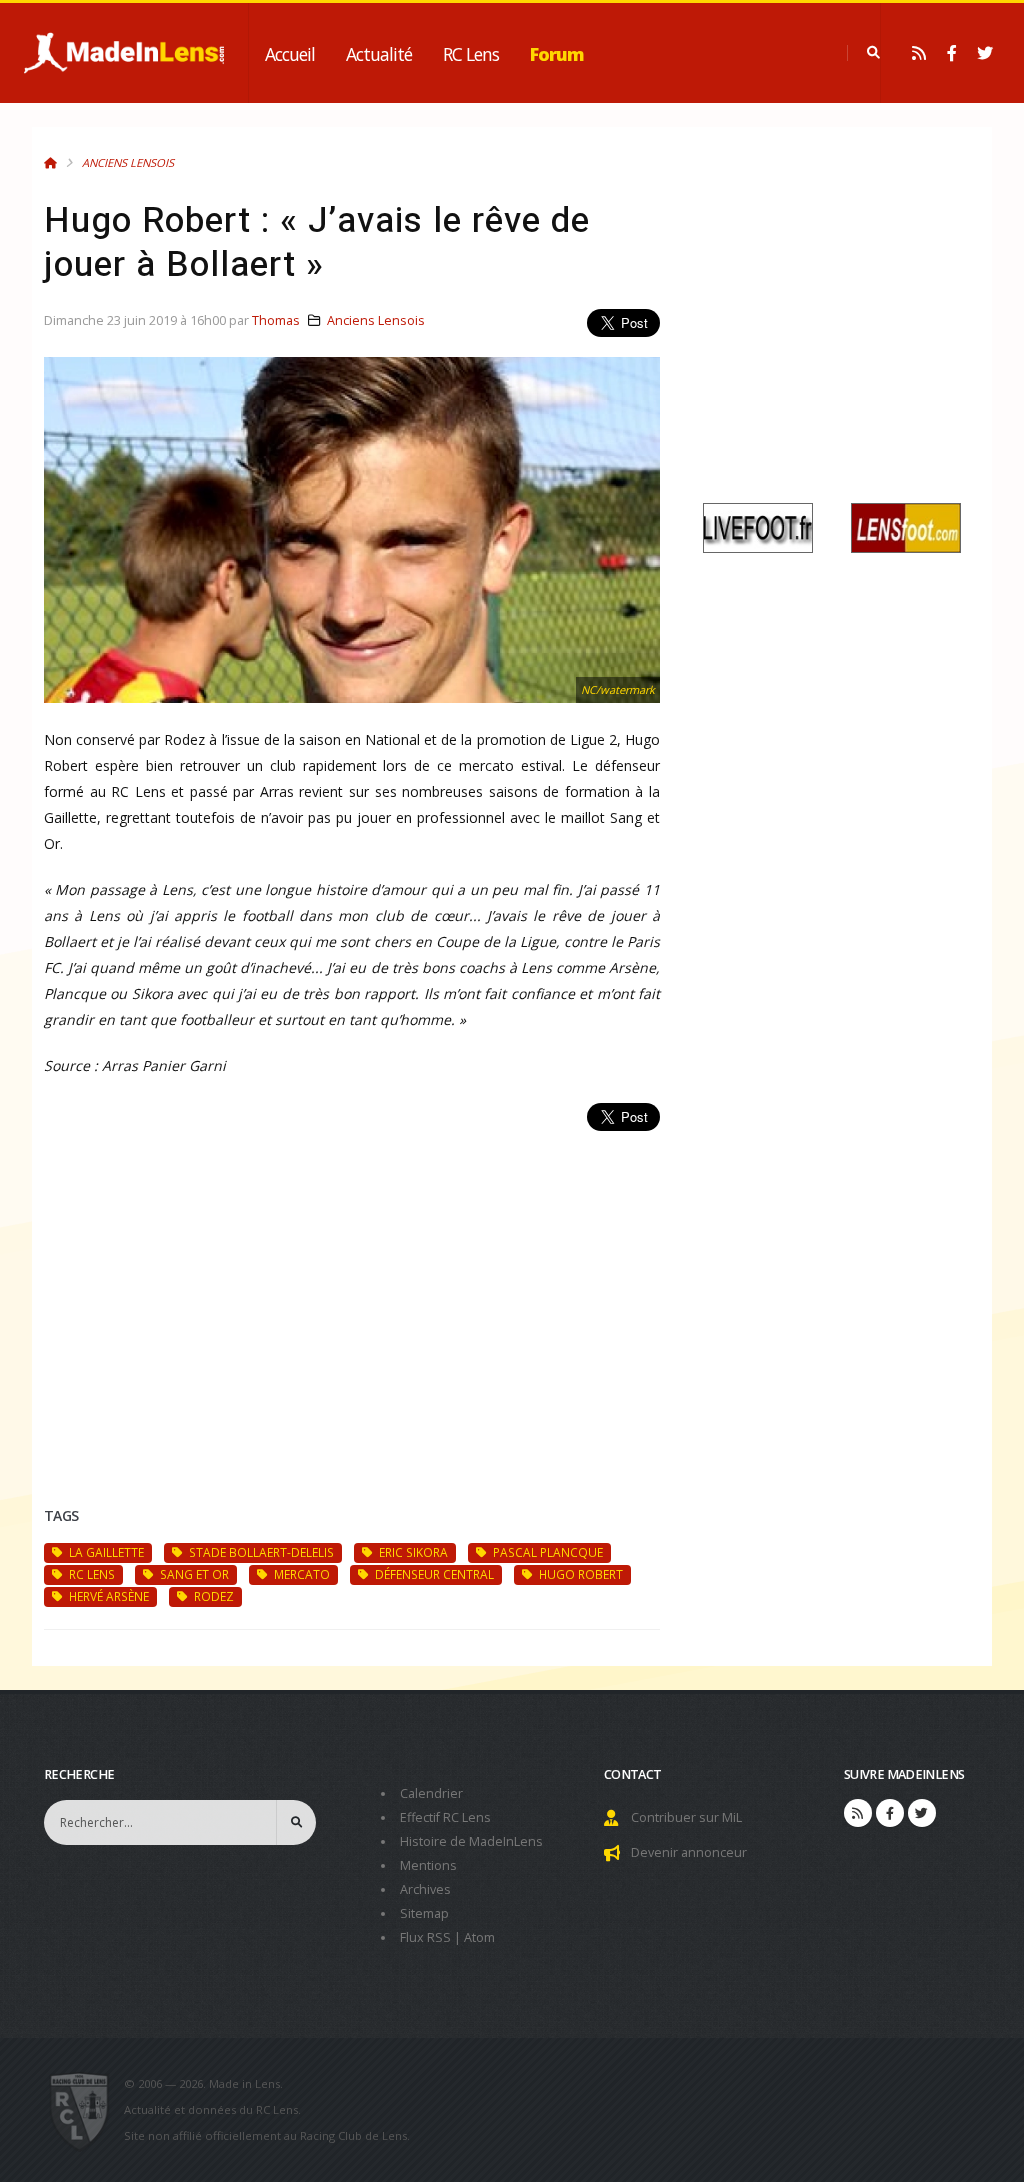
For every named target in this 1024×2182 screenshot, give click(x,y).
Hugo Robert (579, 1574)
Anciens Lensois (128, 162)
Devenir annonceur (689, 1852)
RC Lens (471, 54)
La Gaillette (105, 1552)
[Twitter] (985, 53)
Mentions (428, 1865)
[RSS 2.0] (919, 53)
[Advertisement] (352, 1295)
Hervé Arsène (107, 1596)
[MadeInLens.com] (87, 2110)
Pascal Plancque (546, 1552)
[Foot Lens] (906, 526)
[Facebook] (952, 53)
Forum (557, 54)
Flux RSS (425, 1937)
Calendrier (431, 1793)
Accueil (290, 54)
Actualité (379, 54)
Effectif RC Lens (445, 1817)
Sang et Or (193, 1574)
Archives (425, 1889)
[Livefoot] (758, 526)
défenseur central (433, 1574)
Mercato (300, 1574)
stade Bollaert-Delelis (260, 1552)
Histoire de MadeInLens (471, 1841)
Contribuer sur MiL (686, 1817)
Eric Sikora (412, 1552)
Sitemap (424, 1913)
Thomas (276, 320)
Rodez (212, 1596)
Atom (479, 1937)
